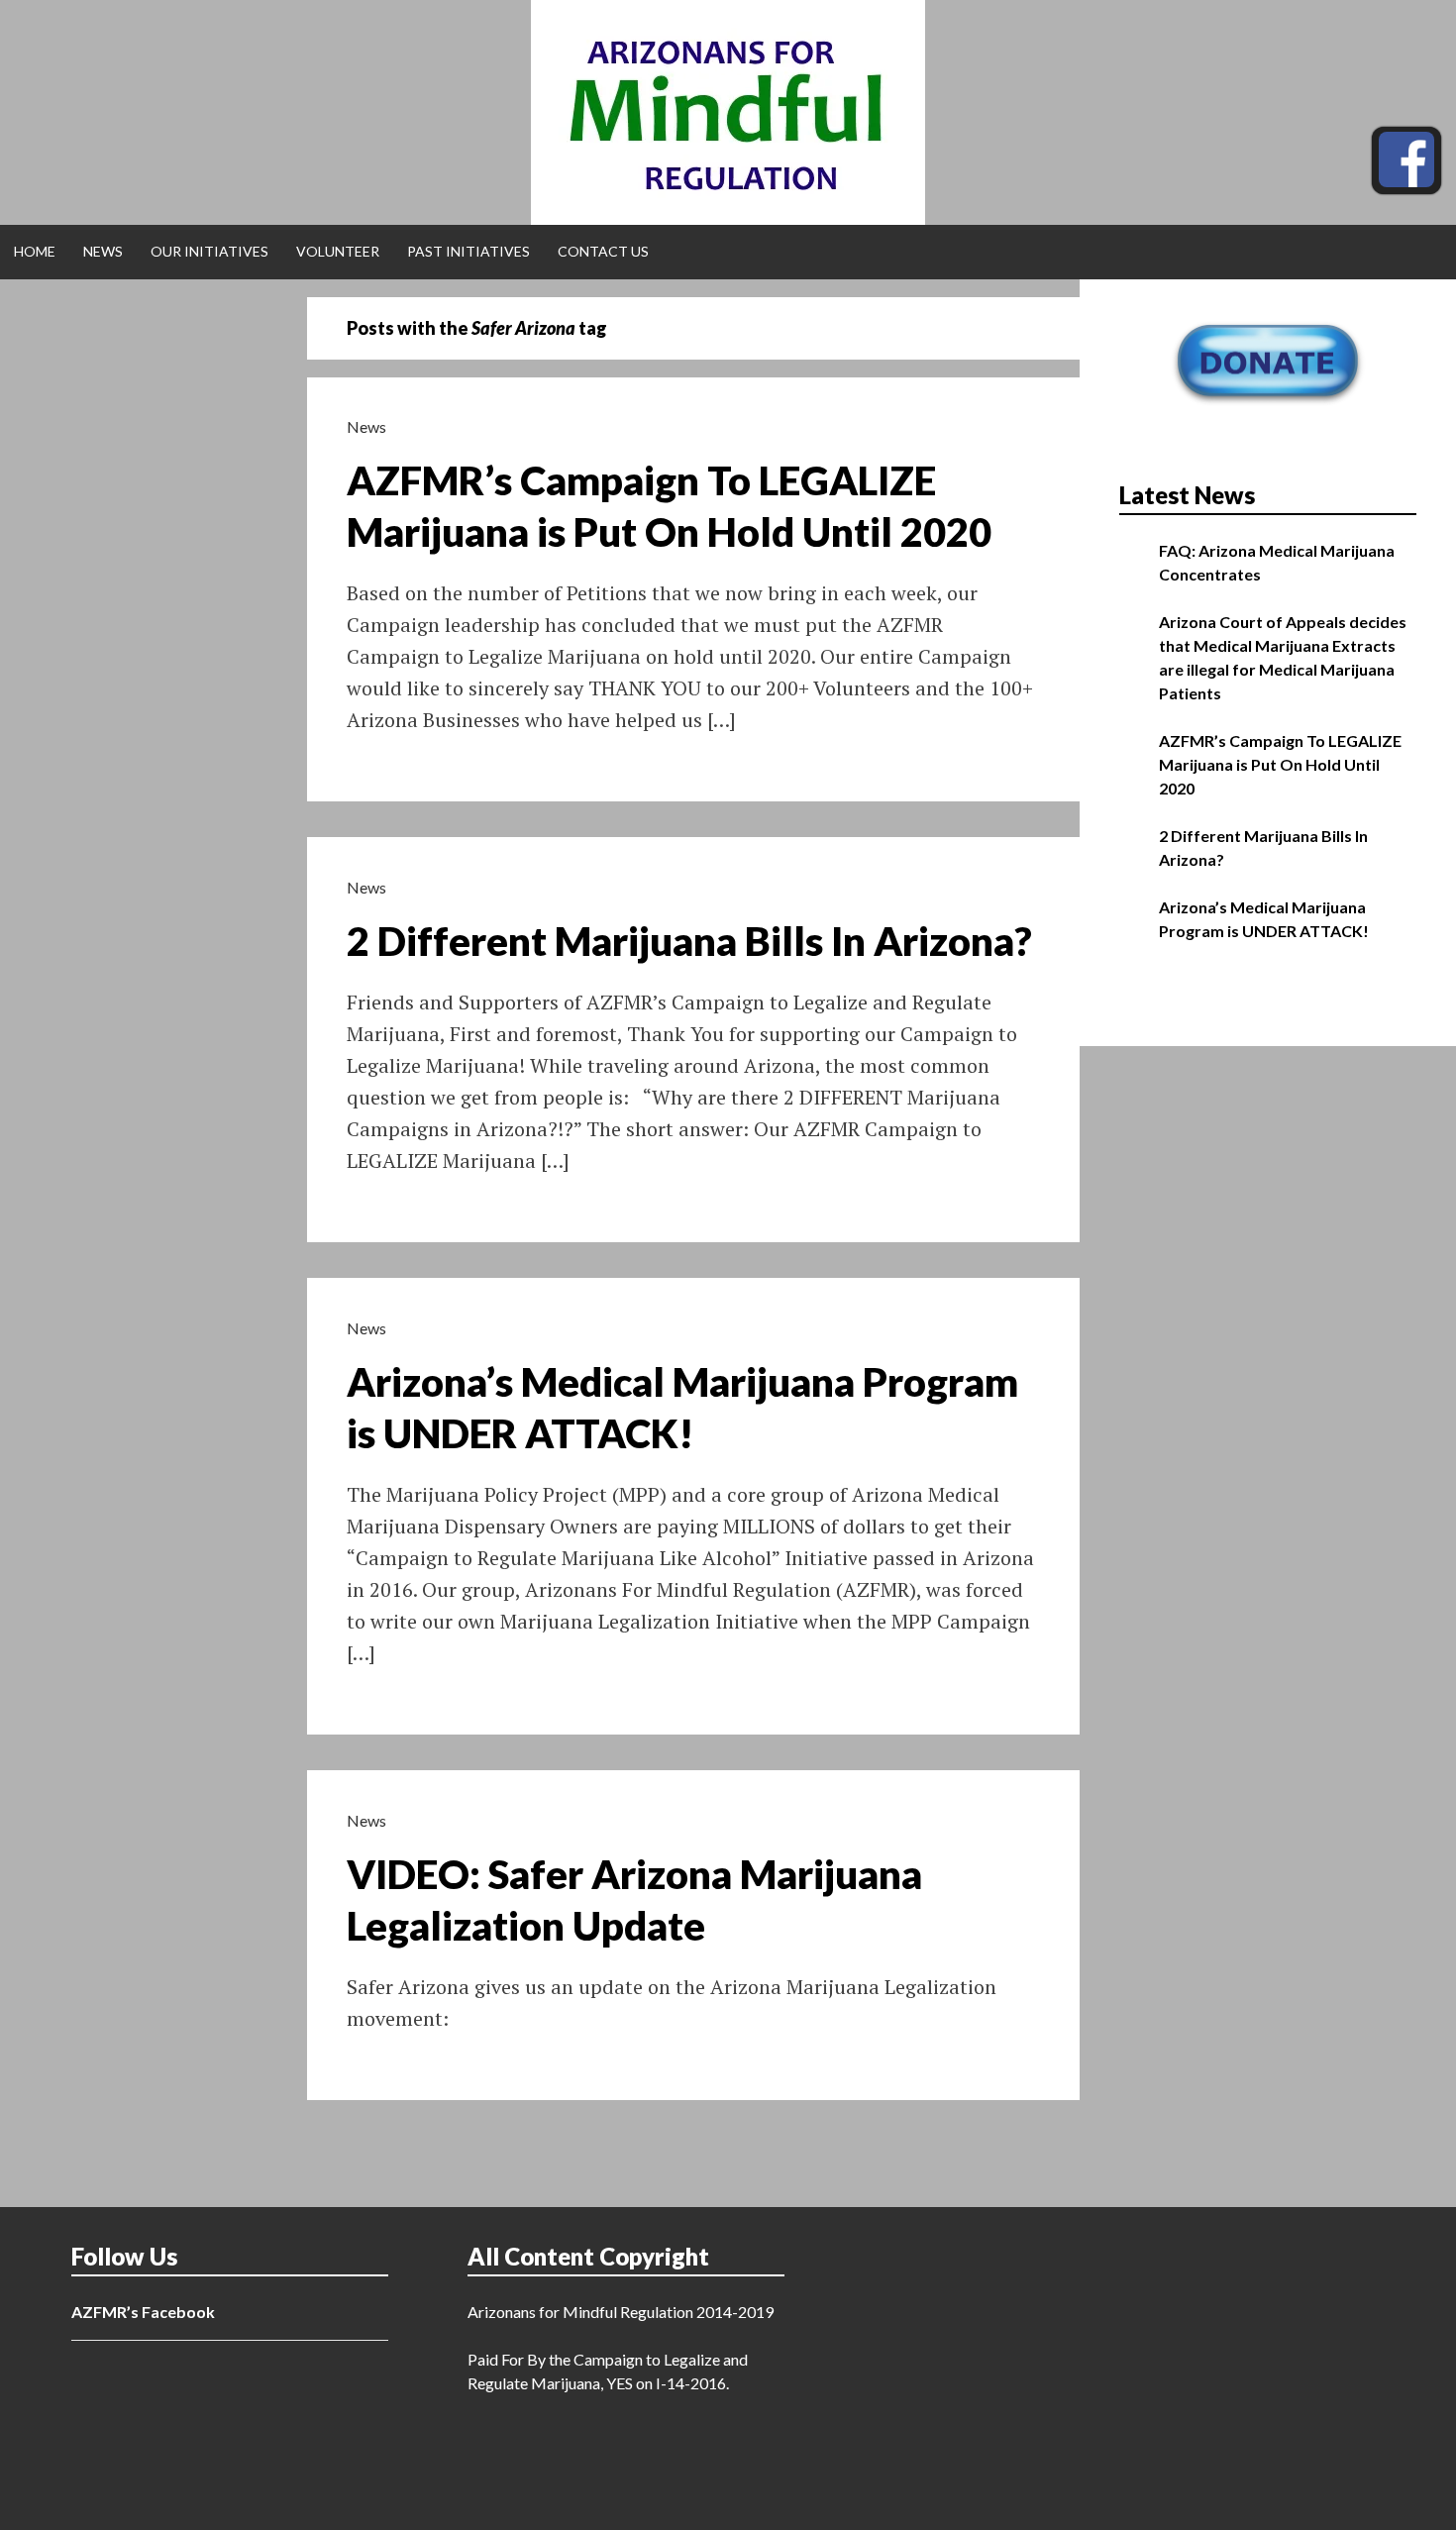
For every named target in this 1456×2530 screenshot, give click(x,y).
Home (35, 251)
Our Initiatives (209, 251)
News (103, 251)
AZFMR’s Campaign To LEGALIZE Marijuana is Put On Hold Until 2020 (1280, 764)
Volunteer (338, 251)
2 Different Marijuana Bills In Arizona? (689, 941)
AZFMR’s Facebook (143, 2312)
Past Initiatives (468, 251)
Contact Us (603, 251)
